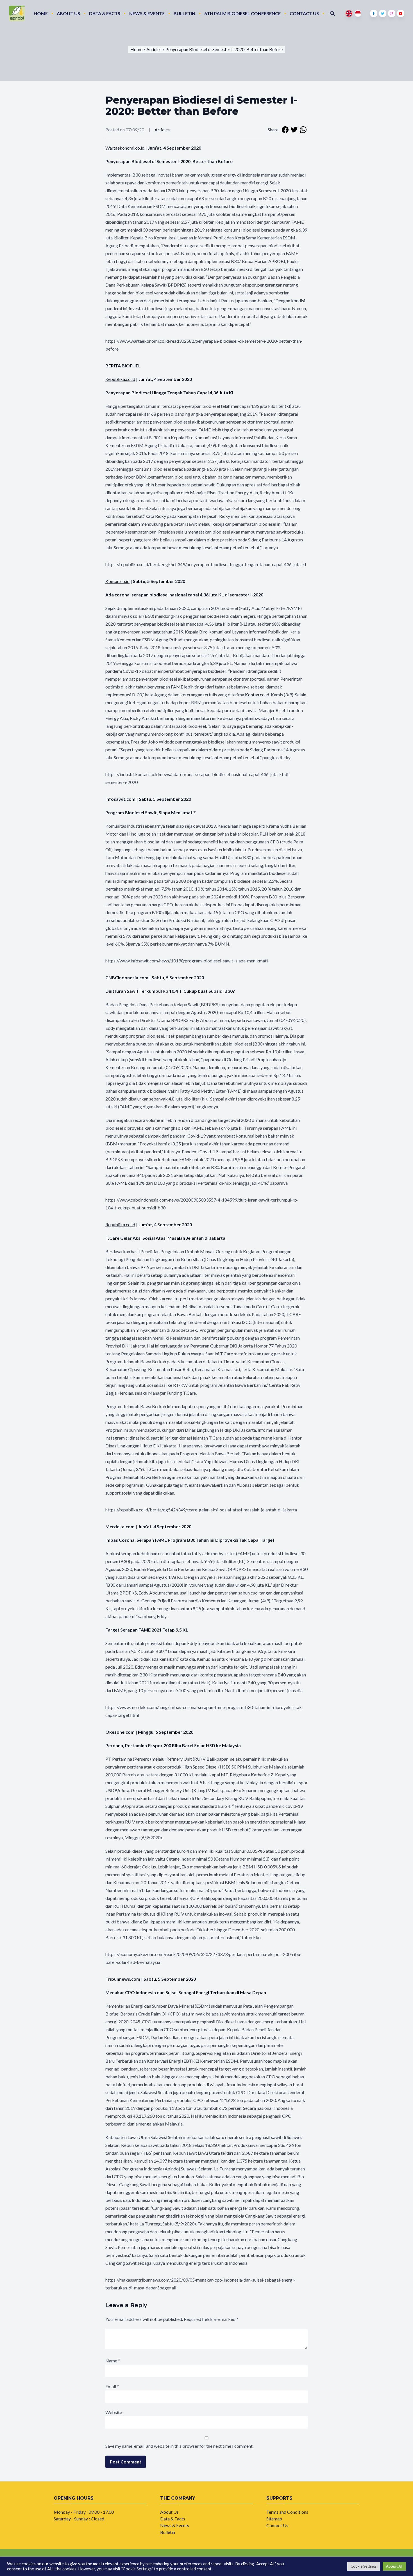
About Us (68, 13)
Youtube (401, 13)
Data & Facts (105, 13)
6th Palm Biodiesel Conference (242, 13)
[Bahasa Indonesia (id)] (358, 13)
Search (332, 13)
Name (113, 2361)
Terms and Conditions (287, 2512)
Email (112, 2386)
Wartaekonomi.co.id (125, 148)
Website (114, 2412)
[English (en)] (349, 13)
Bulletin (184, 13)
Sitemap (274, 2519)
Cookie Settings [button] (364, 2566)
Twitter (383, 13)
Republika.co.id (120, 379)
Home (41, 13)
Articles (162, 130)
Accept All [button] (394, 2566)
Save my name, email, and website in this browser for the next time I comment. (179, 2446)
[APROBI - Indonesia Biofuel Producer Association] (17, 13)
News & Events (147, 13)
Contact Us (304, 13)
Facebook (374, 13)
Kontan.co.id (117, 581)
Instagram (392, 13)
